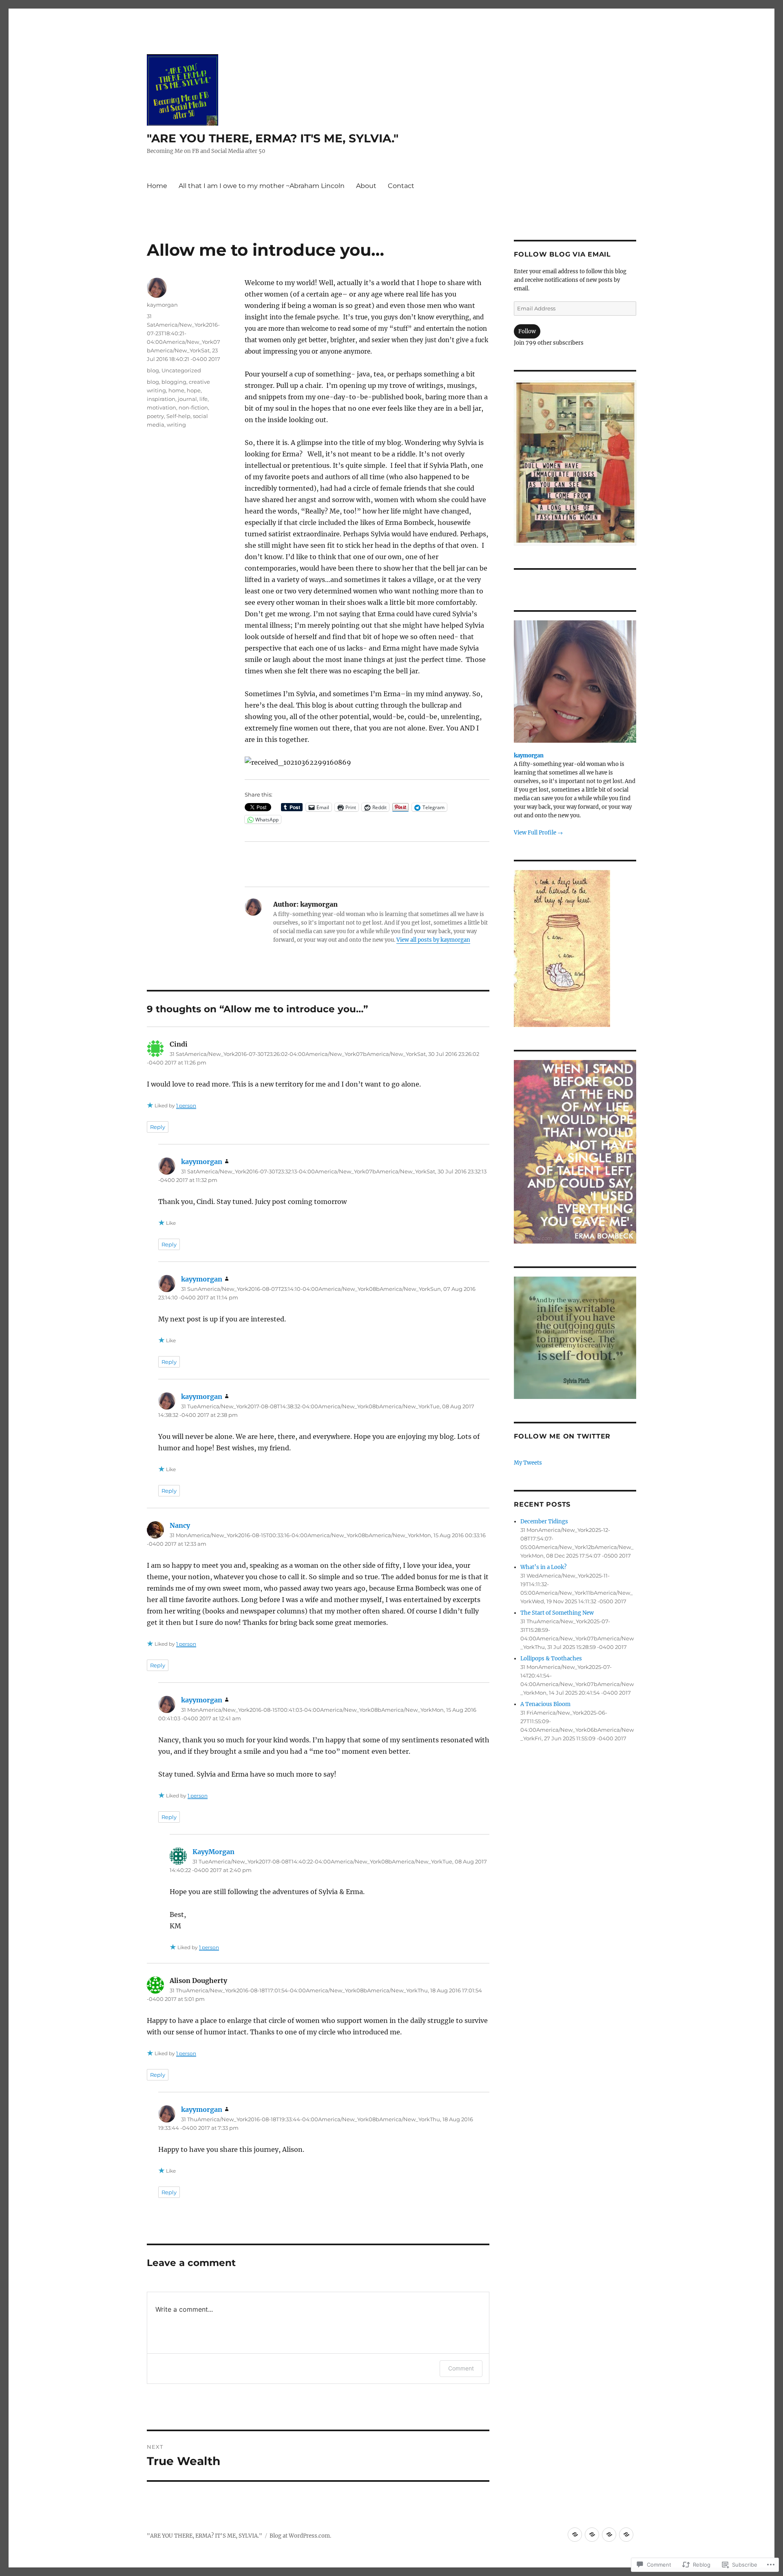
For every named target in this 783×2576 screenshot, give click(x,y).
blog (153, 370)
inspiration (161, 399)
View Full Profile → (538, 833)
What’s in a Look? (543, 1567)
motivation (161, 407)
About (366, 186)
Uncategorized (181, 370)
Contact (401, 186)
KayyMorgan (213, 1852)
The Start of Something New (557, 1613)
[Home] (575, 2535)
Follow (527, 331)
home (176, 390)
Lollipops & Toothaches (551, 1659)
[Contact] (626, 2535)
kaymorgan (162, 305)
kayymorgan (202, 1162)
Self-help (178, 416)
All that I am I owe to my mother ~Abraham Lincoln (262, 186)
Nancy (180, 1525)
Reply (158, 1127)
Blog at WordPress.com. (300, 2536)
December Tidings (544, 1521)
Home (157, 186)
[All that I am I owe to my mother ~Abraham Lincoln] (592, 2535)
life (203, 399)
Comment (461, 2368)
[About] (609, 2535)
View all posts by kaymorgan (433, 940)
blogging (174, 382)
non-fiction (193, 407)
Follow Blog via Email (562, 254)
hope (194, 390)
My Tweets (528, 1463)
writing (176, 425)
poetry (155, 416)
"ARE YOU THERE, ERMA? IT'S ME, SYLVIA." (273, 138)
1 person (186, 1105)
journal (187, 399)
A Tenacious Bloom (545, 1704)
